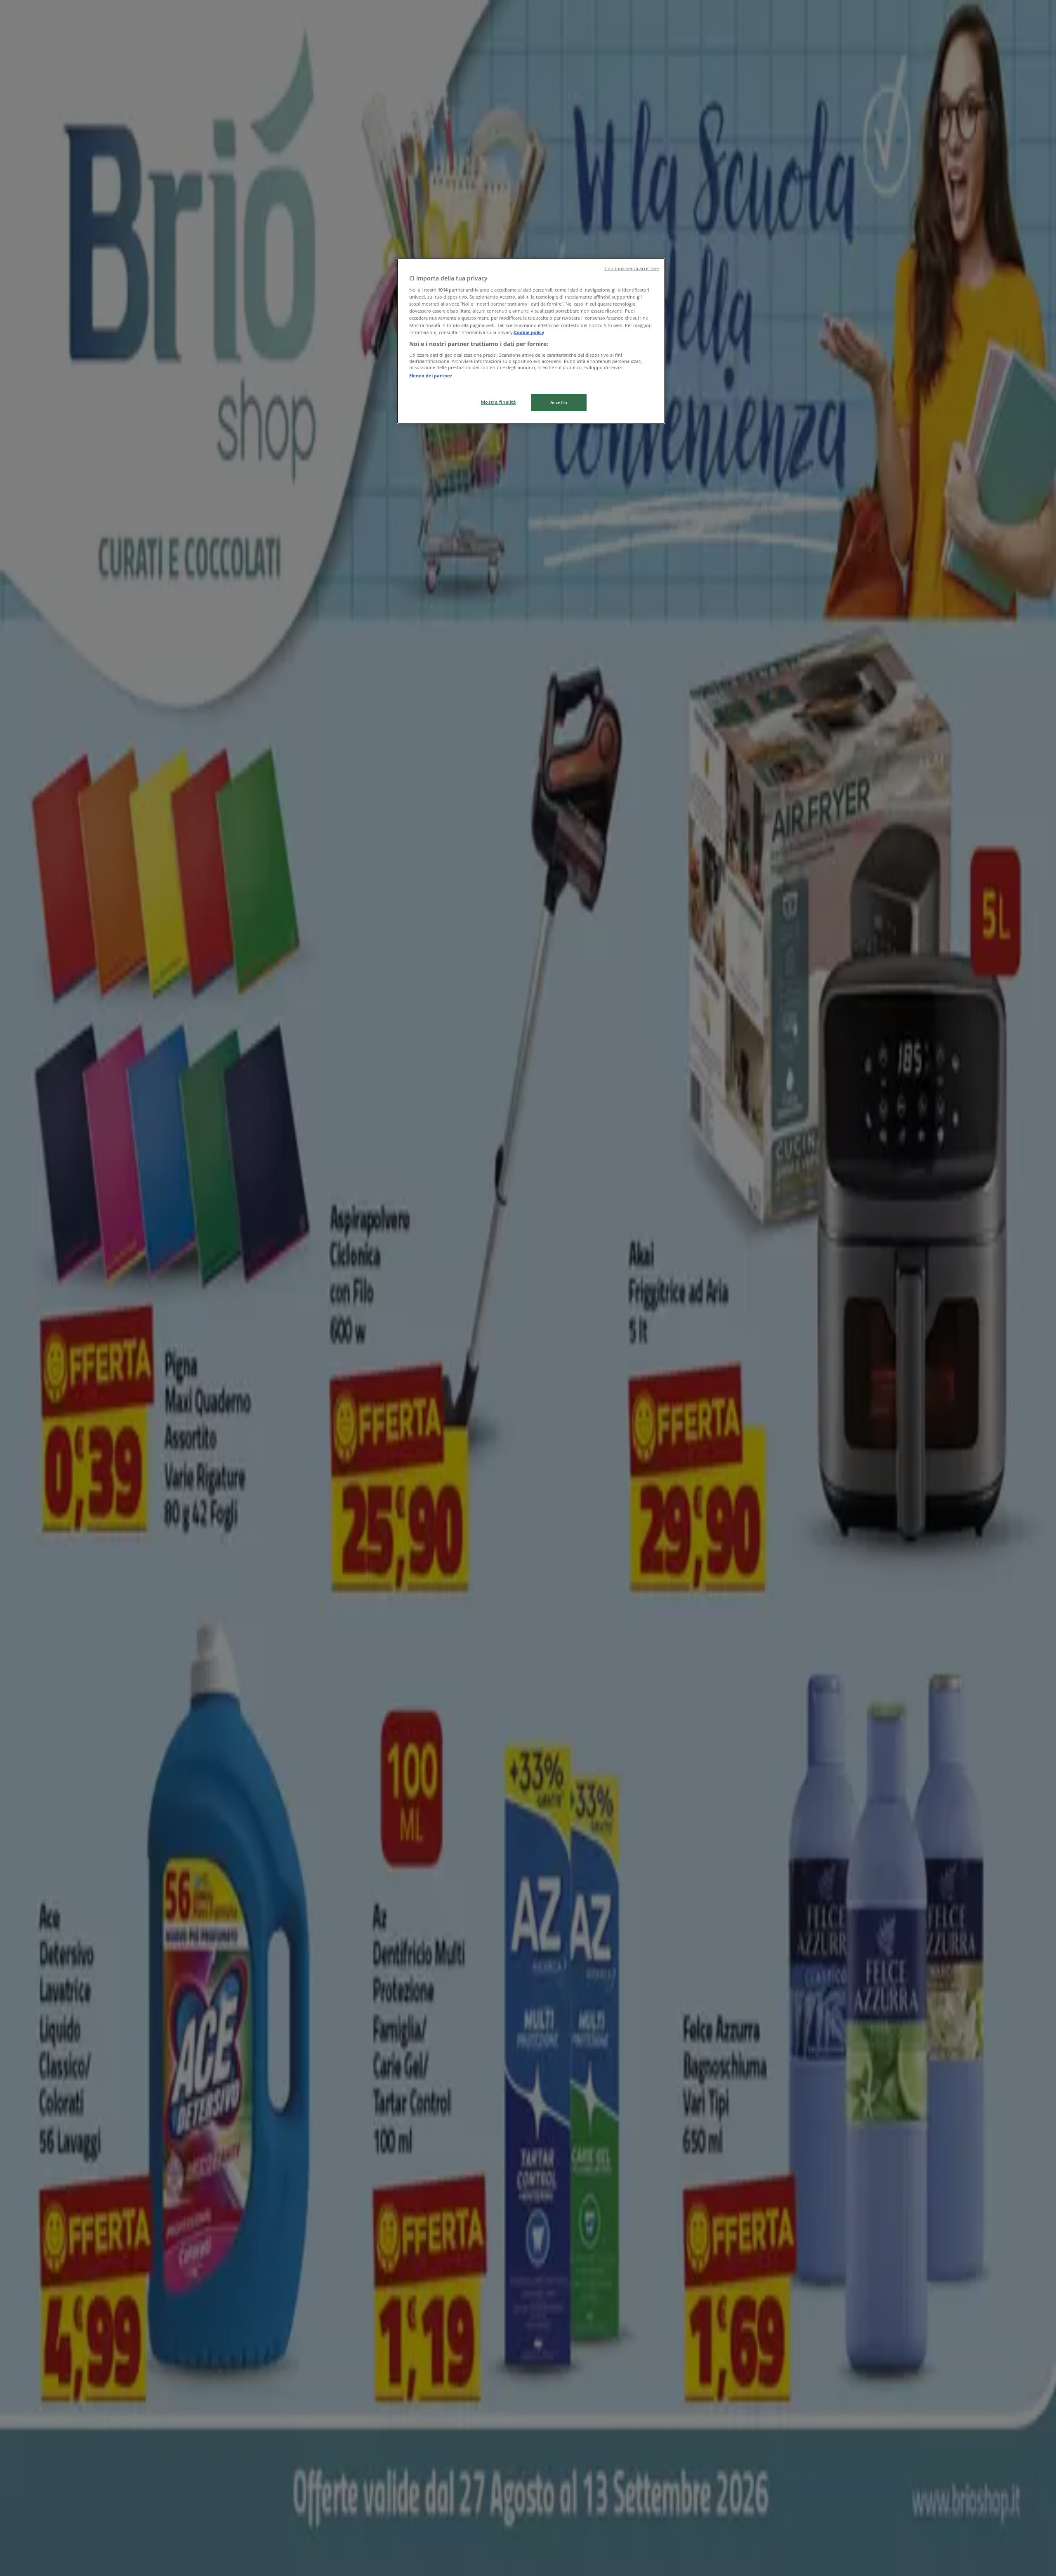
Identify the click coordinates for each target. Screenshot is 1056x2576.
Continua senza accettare (632, 268)
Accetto (559, 402)
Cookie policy (529, 332)
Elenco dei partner (431, 376)
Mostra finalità (499, 402)
